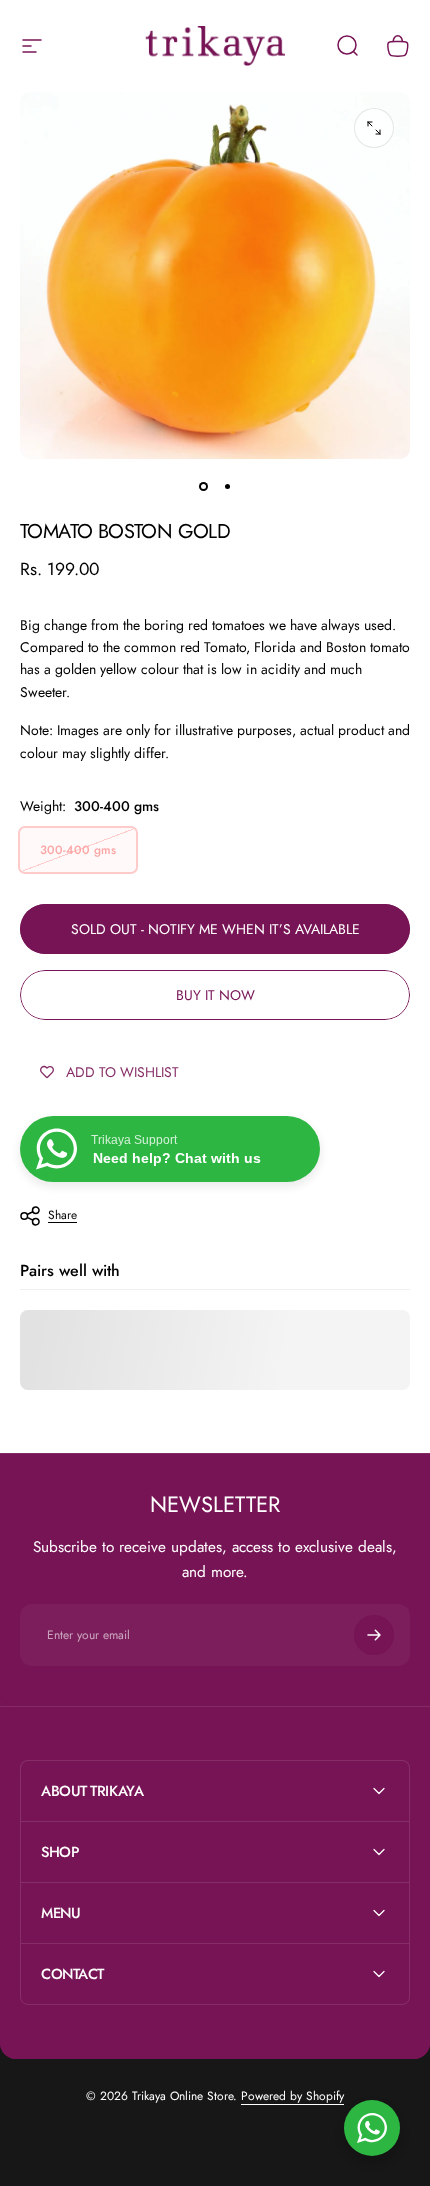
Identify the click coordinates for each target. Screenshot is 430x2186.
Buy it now (215, 995)
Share (62, 1215)
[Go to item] (203, 487)
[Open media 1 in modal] (374, 128)
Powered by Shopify (292, 2096)
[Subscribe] (374, 1635)
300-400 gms (78, 850)
